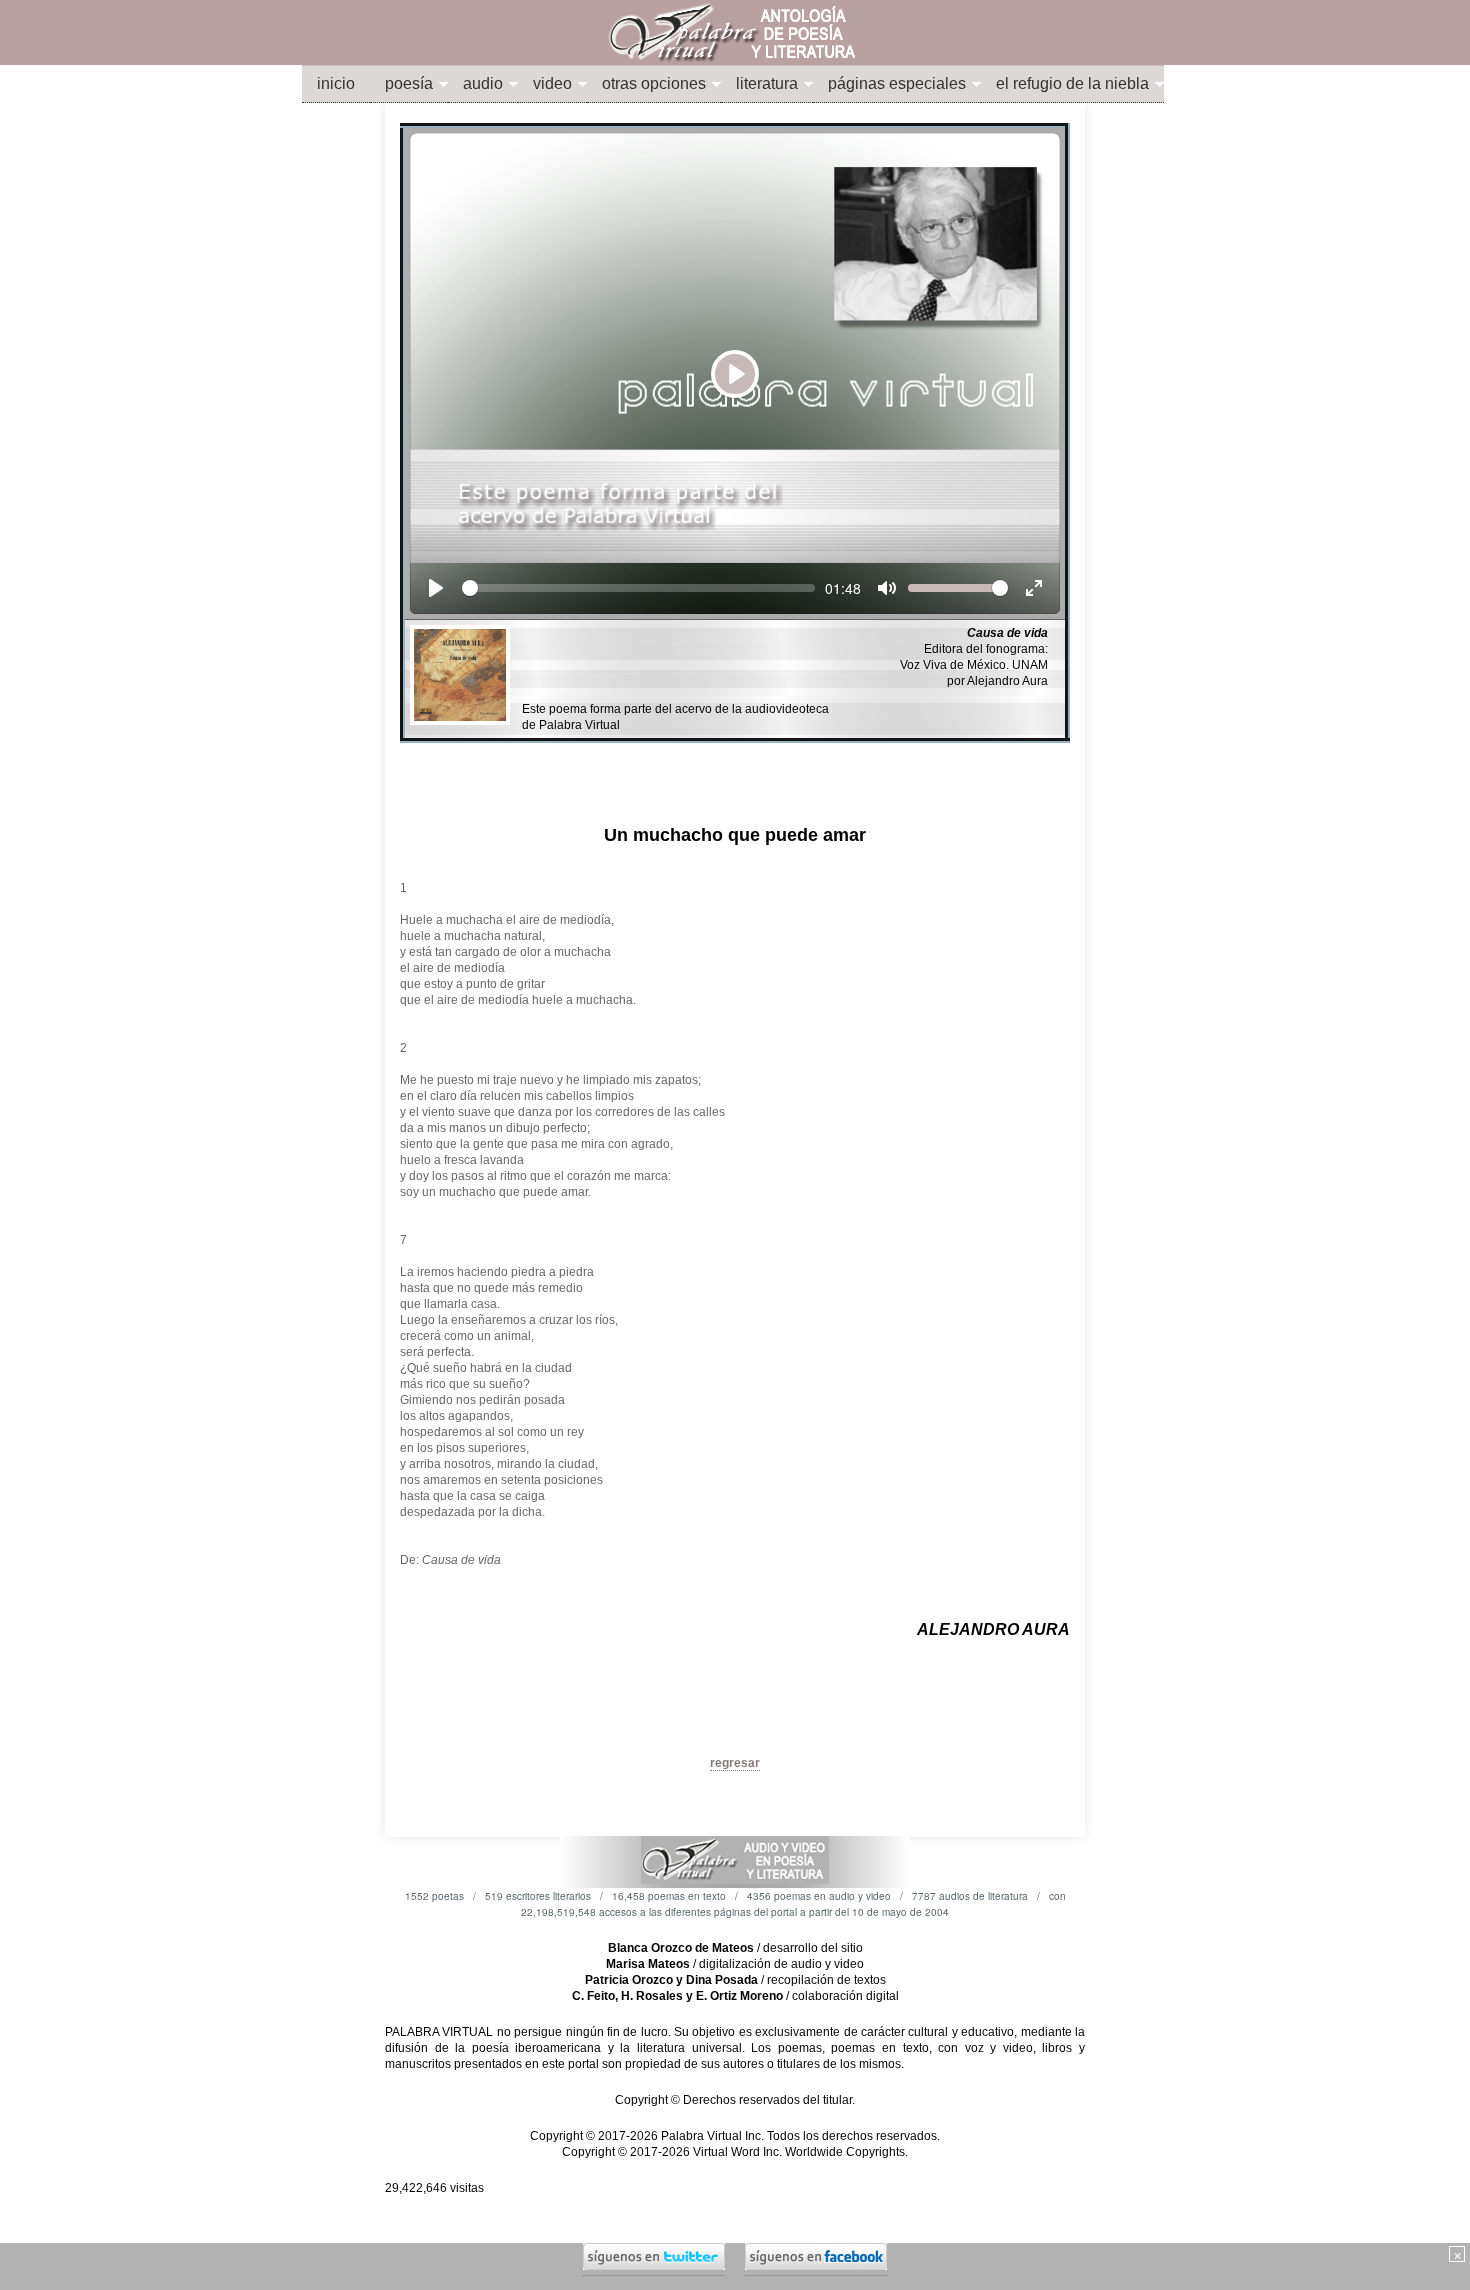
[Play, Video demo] (436, 588)
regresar (735, 1763)
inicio (336, 83)
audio (483, 83)
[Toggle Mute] (887, 588)
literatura (767, 83)
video (552, 83)
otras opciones (654, 83)
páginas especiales (897, 83)
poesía (409, 83)
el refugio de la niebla (1072, 83)
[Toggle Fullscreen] (1034, 588)
